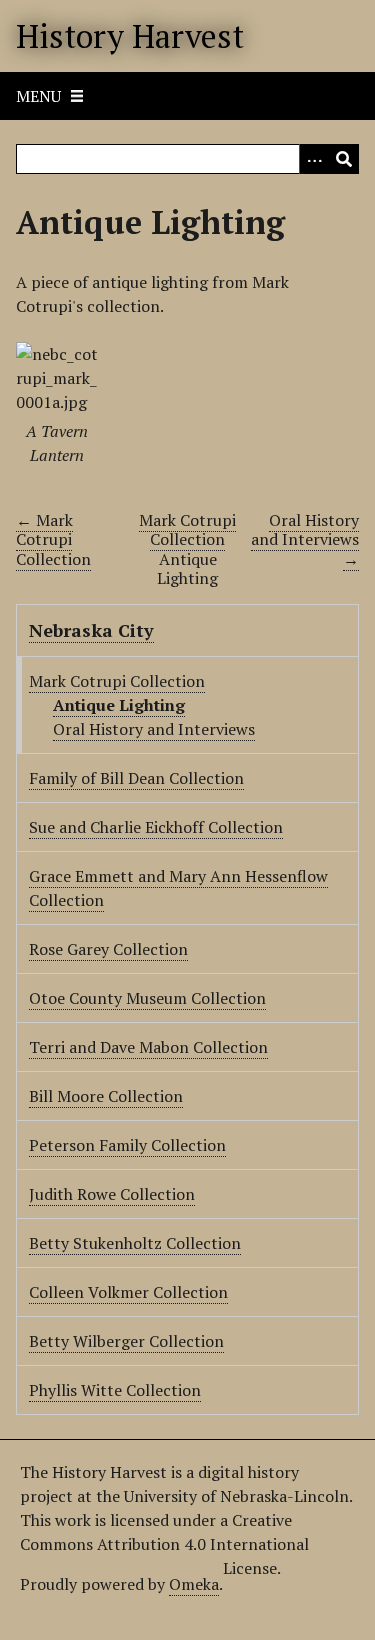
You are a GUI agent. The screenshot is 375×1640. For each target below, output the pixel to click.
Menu (38, 96)
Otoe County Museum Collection (147, 998)
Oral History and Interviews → (305, 539)
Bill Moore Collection (106, 1096)
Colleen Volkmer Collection (128, 1292)
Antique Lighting (119, 705)
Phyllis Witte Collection (115, 1390)
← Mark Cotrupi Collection (53, 539)
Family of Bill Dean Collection (136, 778)
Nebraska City (91, 630)
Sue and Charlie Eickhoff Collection (156, 827)
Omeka (194, 1584)
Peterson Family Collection (127, 1145)
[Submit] (344, 159)
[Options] (314, 159)
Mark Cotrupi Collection (187, 529)
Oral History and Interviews (154, 729)
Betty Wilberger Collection (126, 1341)
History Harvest (130, 36)
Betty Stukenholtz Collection (135, 1243)
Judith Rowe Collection (112, 1194)
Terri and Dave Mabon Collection (148, 1047)
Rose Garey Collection (108, 949)
